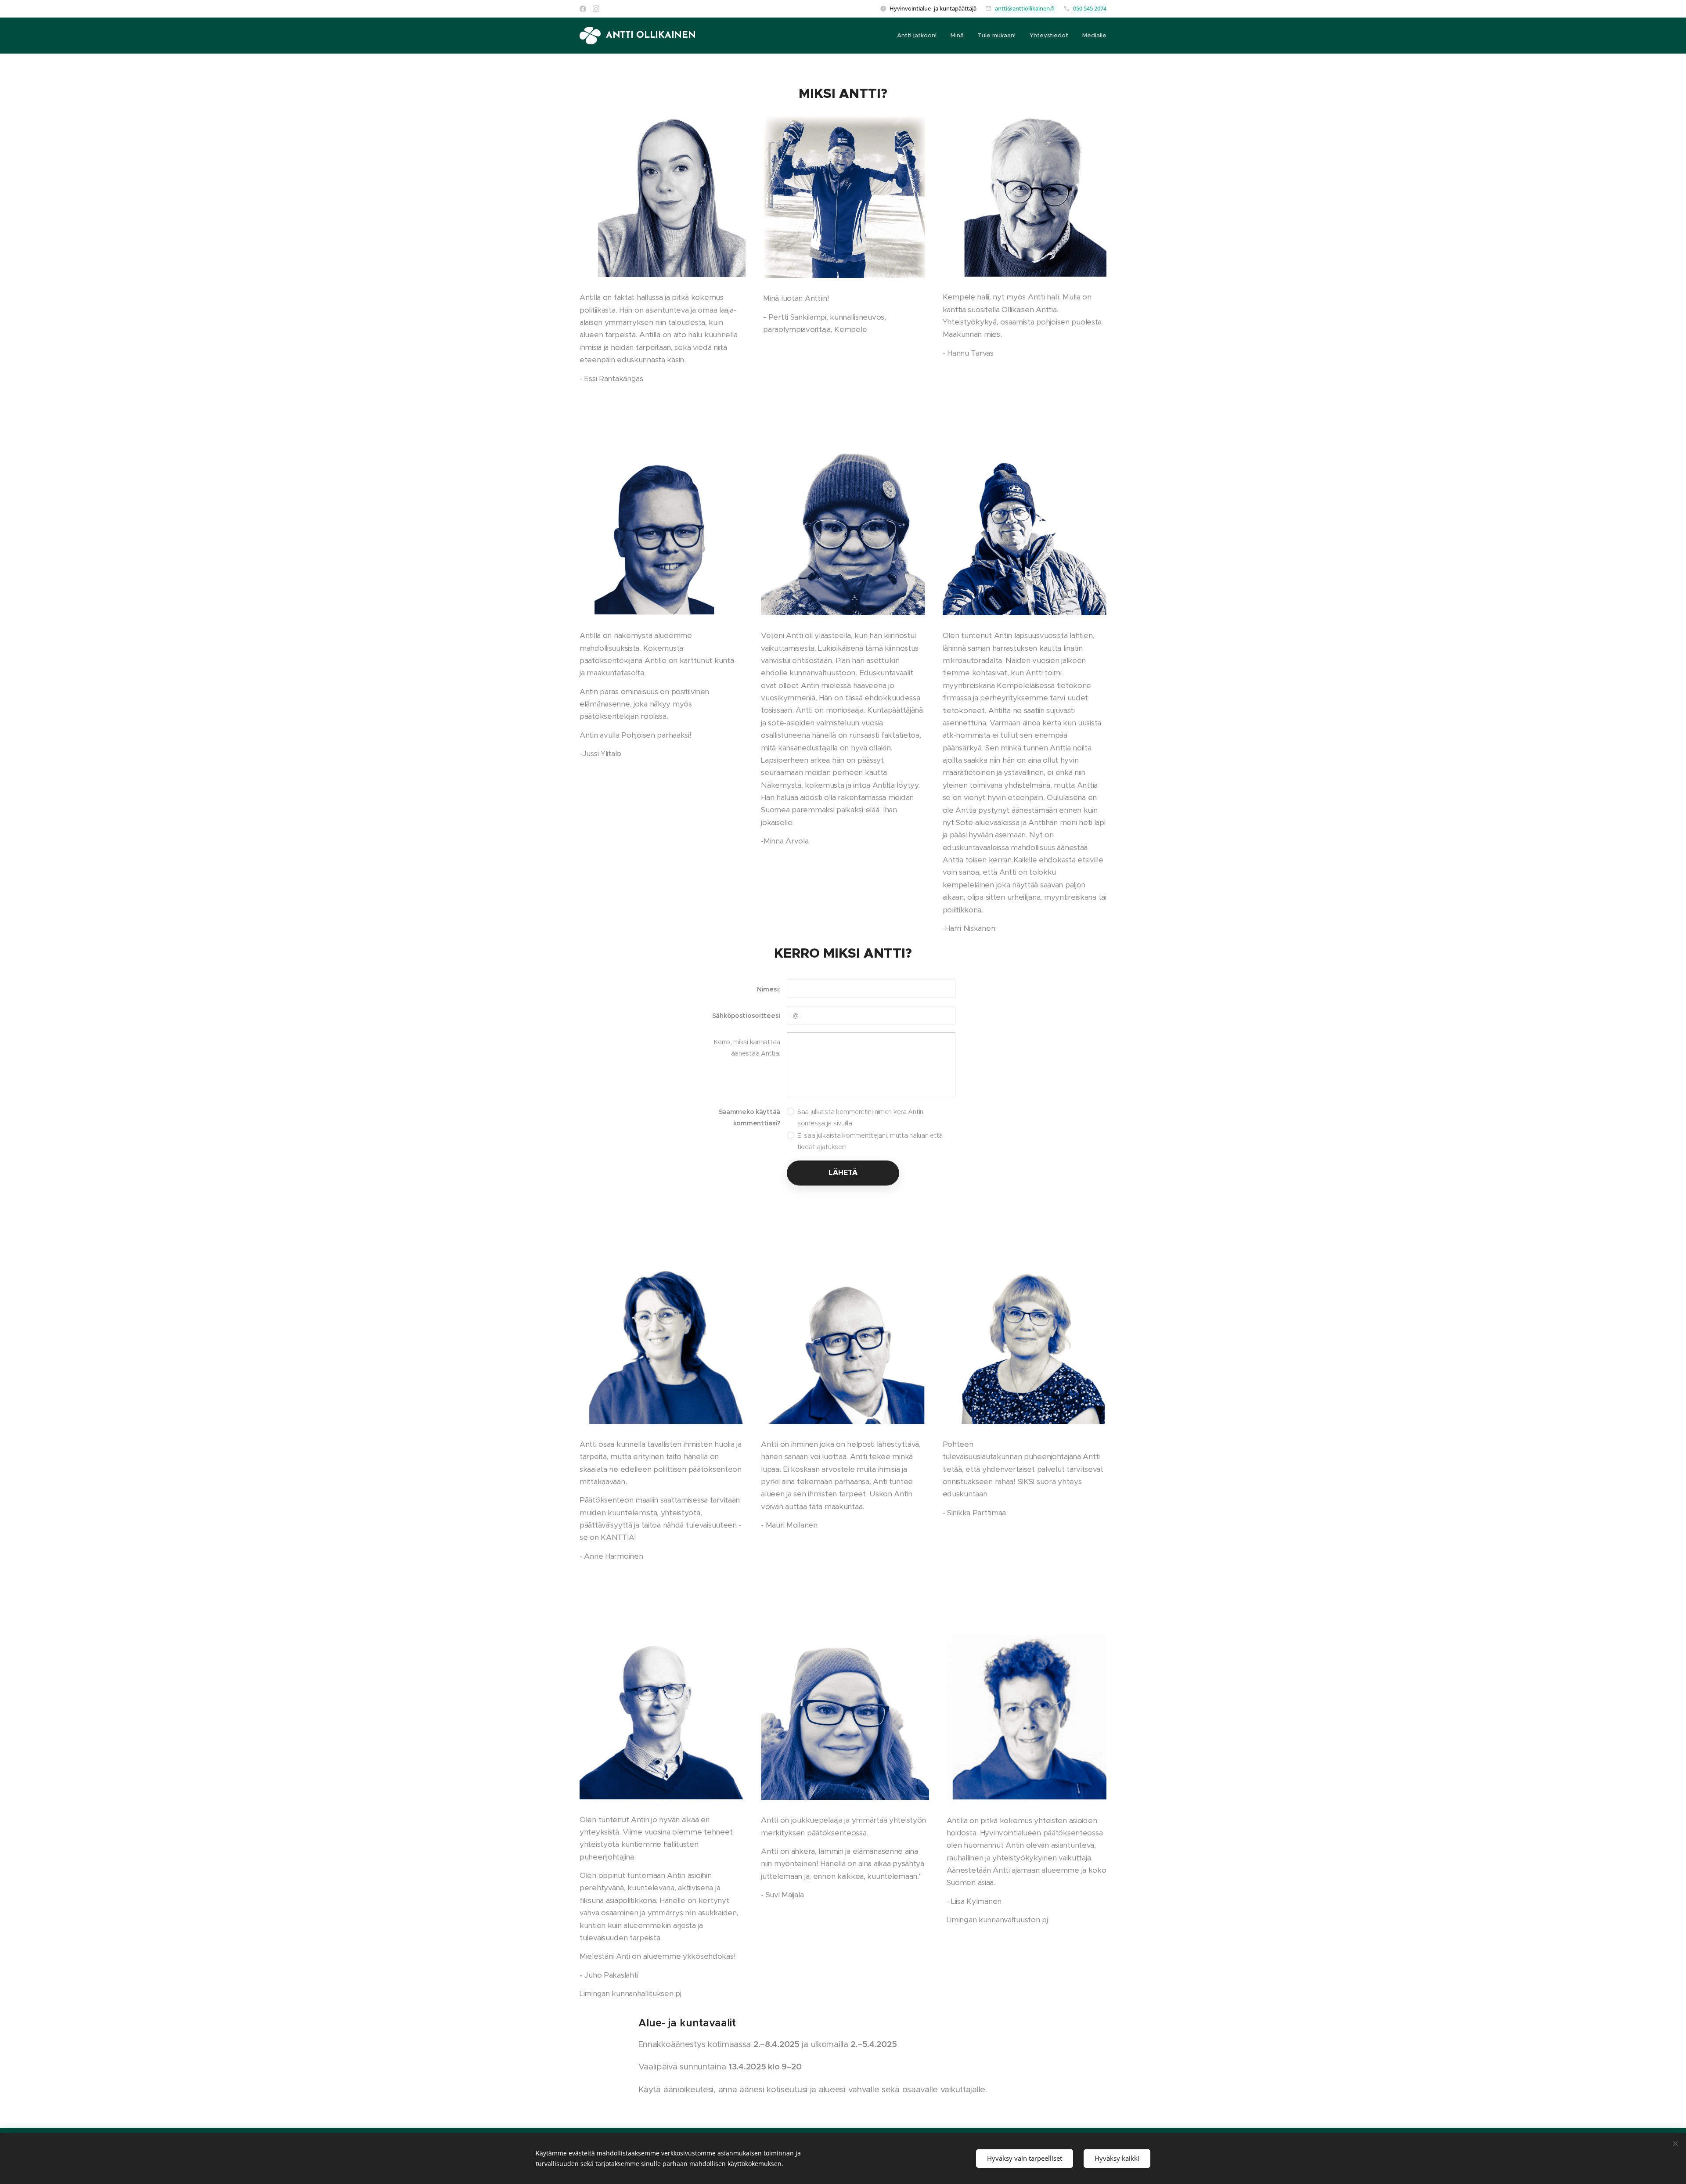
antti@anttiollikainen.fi (1025, 8)
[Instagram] (596, 9)
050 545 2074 (1090, 8)
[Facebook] (583, 9)
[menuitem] (919, 36)
